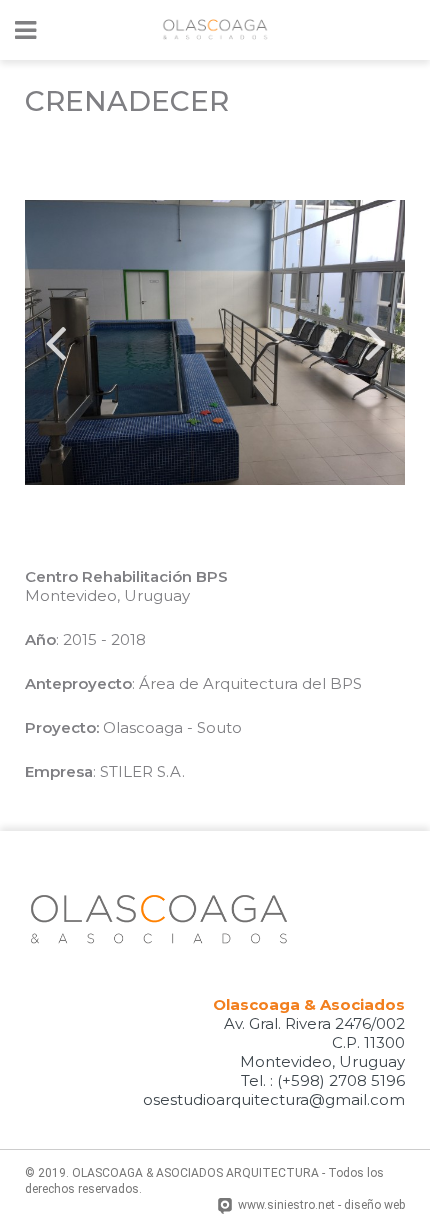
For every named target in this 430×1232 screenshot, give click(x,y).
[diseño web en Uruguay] (227, 1207)
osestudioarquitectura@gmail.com (274, 1099)
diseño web (374, 1205)
